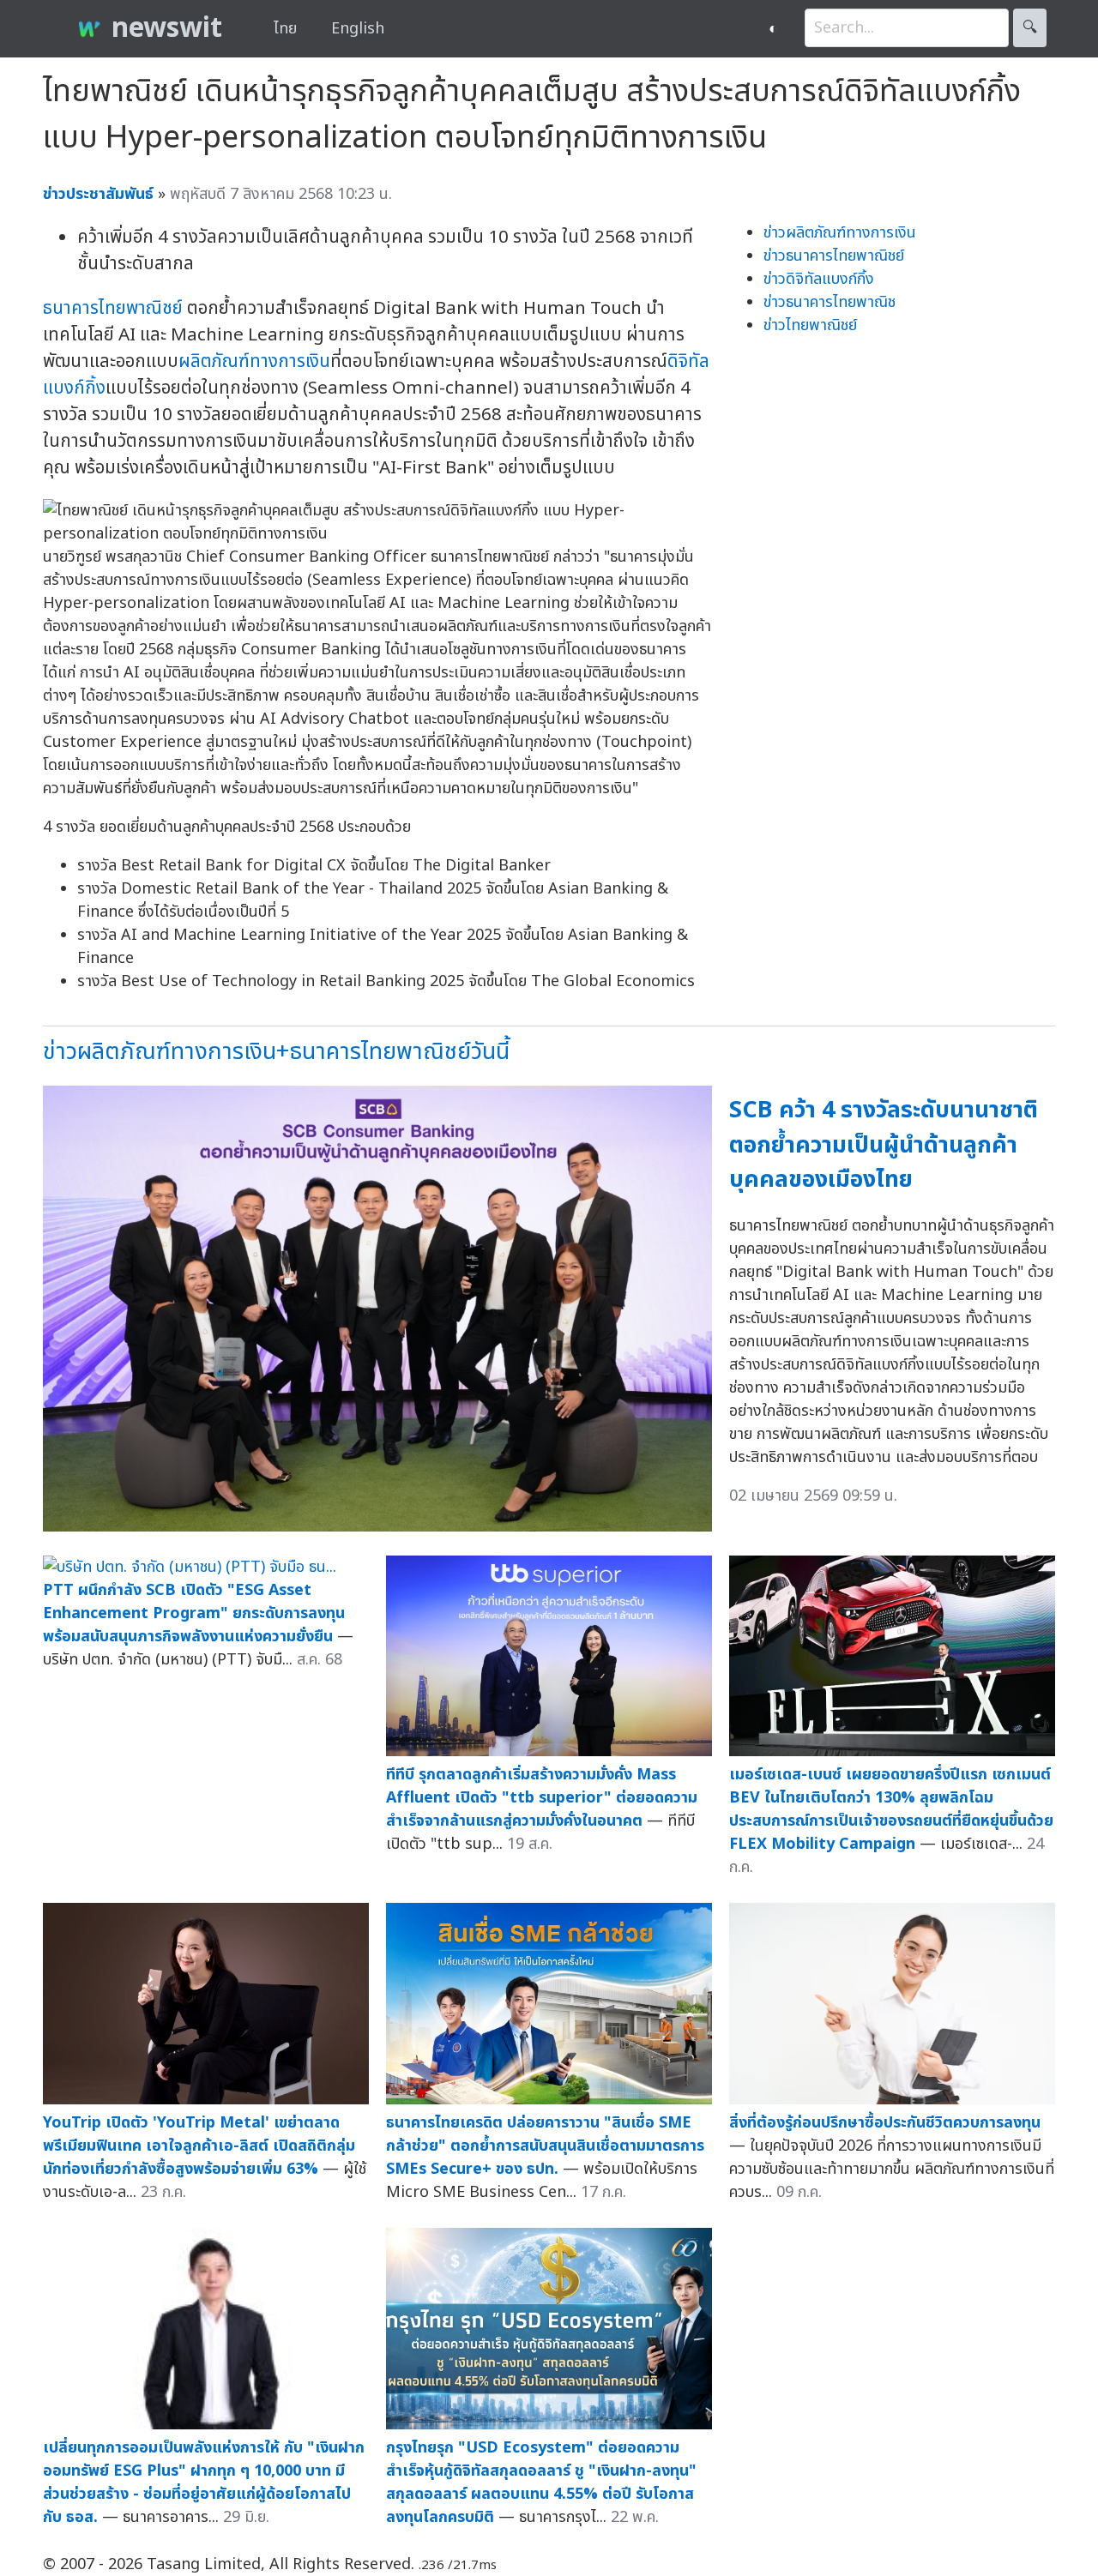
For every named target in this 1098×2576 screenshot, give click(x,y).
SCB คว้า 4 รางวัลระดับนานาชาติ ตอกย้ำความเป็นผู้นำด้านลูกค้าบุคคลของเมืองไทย (884, 1145)
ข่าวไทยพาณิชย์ (810, 325)
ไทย (285, 29)
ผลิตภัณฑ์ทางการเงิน (254, 361)
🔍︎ (1030, 28)
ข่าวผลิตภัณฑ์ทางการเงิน (840, 233)
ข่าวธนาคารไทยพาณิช (830, 302)
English (358, 29)
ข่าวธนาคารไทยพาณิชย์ (834, 256)
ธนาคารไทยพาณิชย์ (113, 308)
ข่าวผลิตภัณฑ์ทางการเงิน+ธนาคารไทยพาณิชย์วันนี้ (276, 1052)
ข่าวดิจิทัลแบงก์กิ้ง (819, 279)
